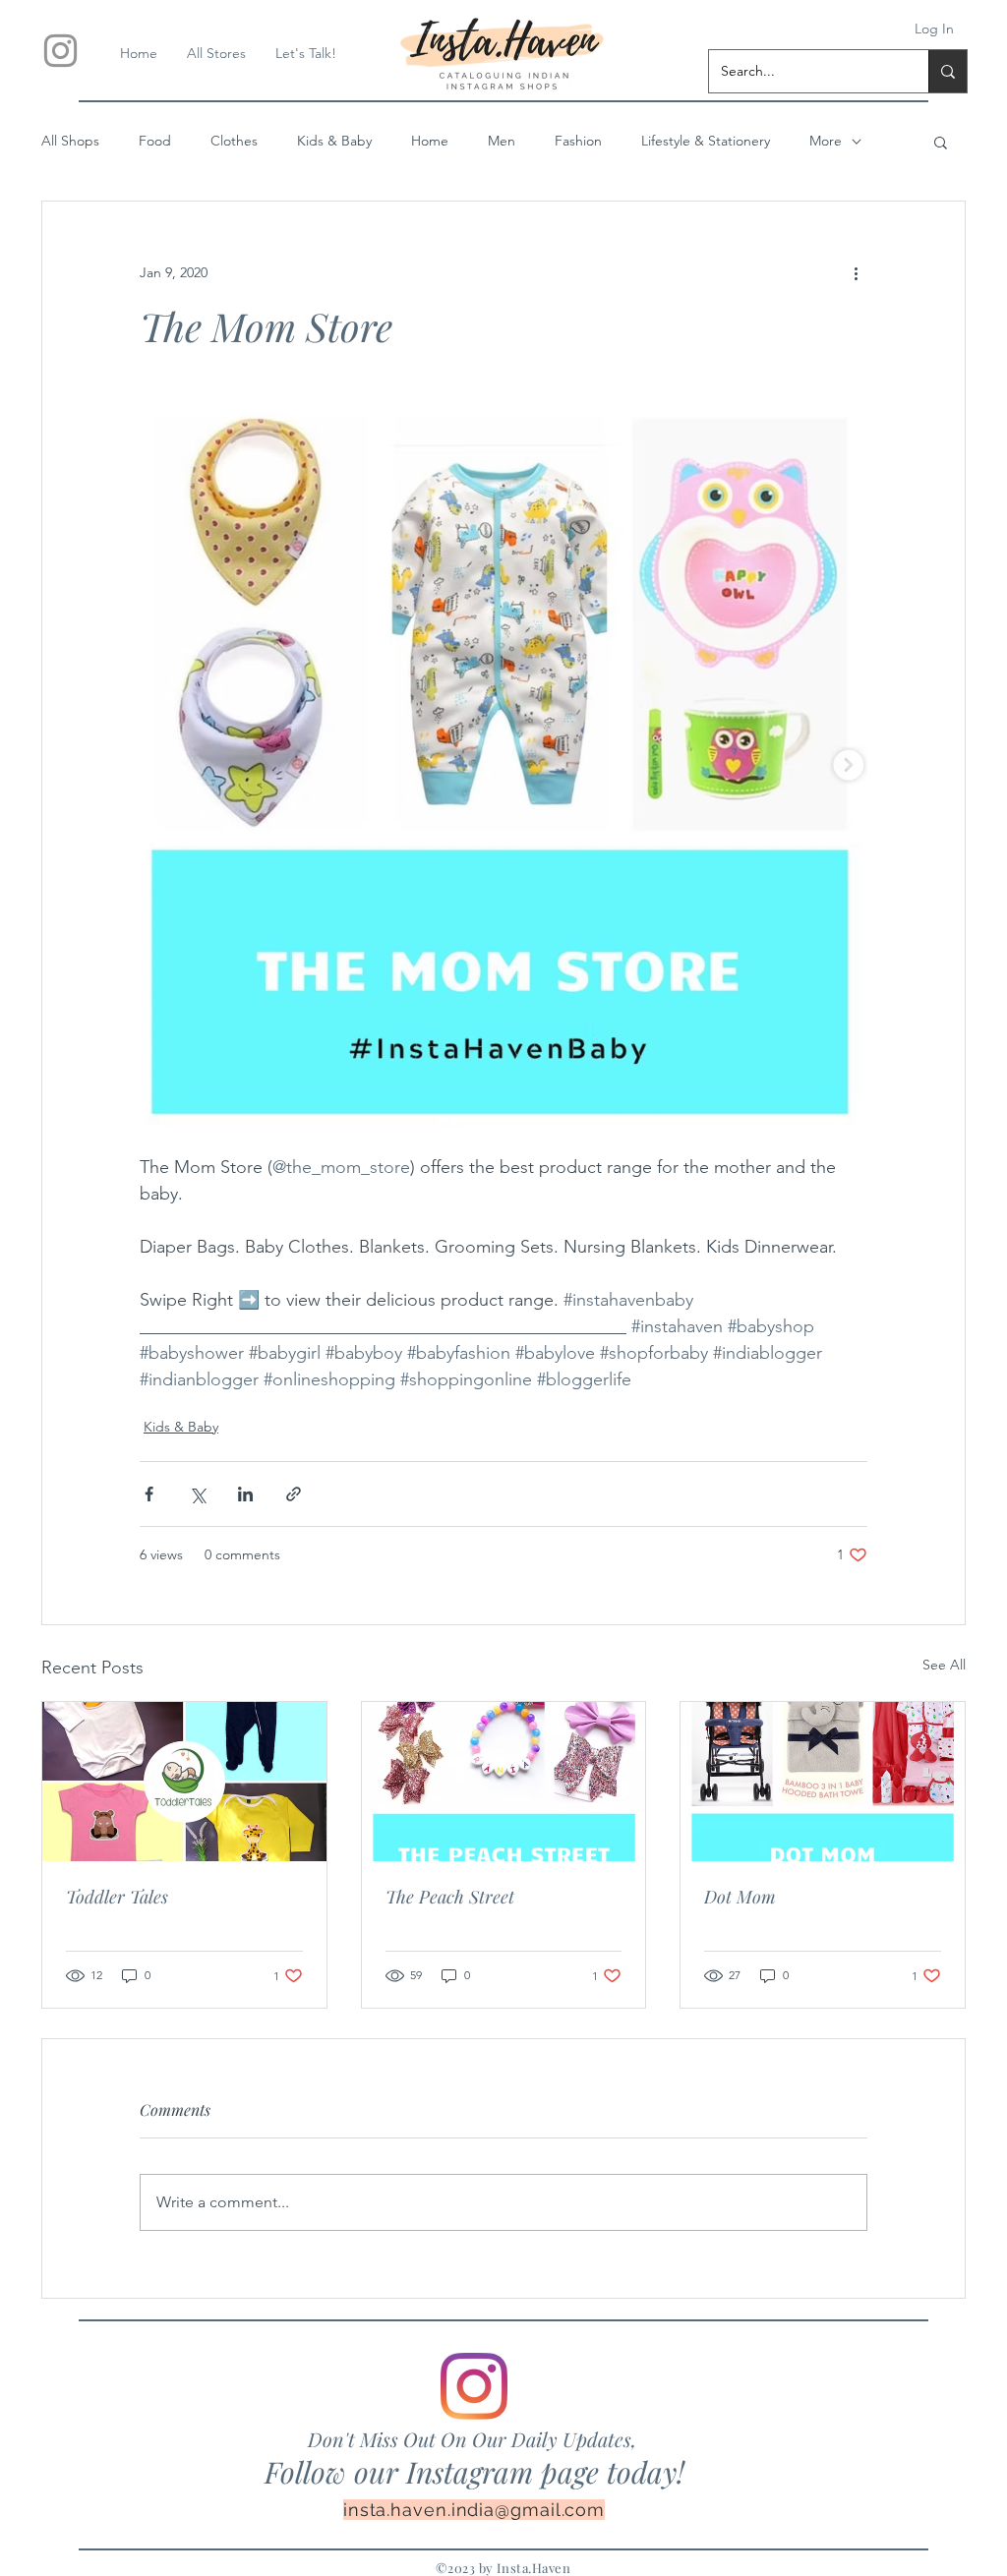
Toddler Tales (117, 1897)
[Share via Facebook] (149, 1494)
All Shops (70, 141)
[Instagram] (474, 2386)
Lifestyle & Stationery (706, 141)
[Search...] (948, 71)
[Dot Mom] (823, 1782)
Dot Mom (740, 1897)
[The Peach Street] (504, 1782)
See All (944, 1665)
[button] (941, 142)
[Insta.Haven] (60, 51)
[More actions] (856, 272)
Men (502, 141)
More (826, 141)
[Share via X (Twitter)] (197, 1494)
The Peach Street (450, 1897)
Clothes (234, 141)
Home (430, 141)
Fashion (578, 141)
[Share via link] (294, 1494)
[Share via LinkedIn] (245, 1494)
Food (155, 141)
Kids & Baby (334, 141)
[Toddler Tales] (184, 1782)
